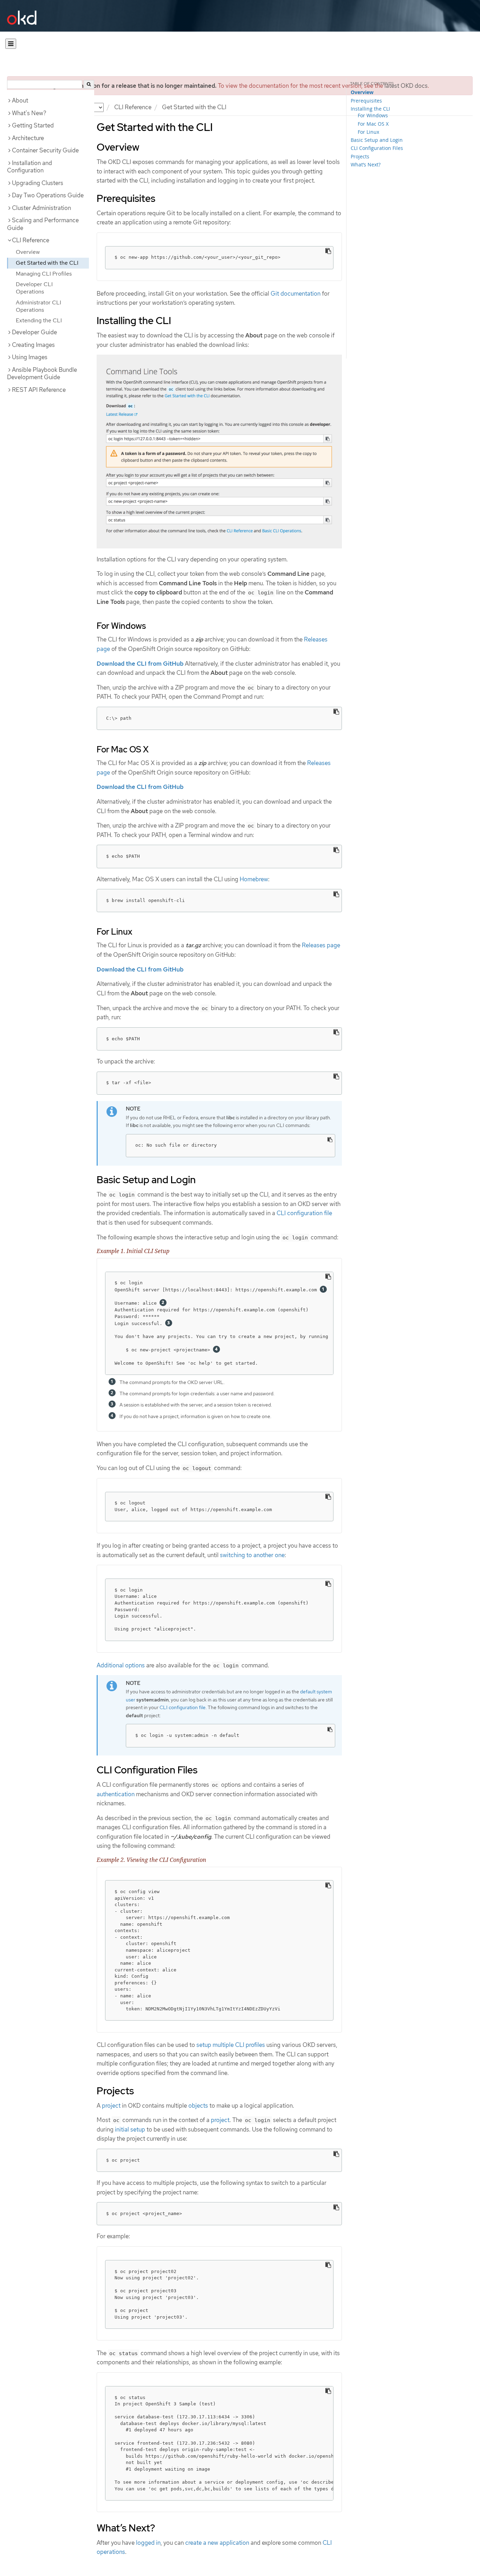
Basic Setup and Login (377, 140)
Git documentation (296, 294)
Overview (28, 252)
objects (198, 2106)
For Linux (368, 132)
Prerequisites (366, 101)
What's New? (29, 113)
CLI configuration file (304, 1213)
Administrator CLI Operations (38, 306)
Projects (360, 156)
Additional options (121, 1665)
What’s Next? (366, 164)
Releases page (321, 945)
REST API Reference (39, 390)
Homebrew (254, 879)
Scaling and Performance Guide (43, 224)
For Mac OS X (373, 124)
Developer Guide (34, 332)
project (111, 2106)
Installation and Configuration (30, 167)
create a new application (217, 2543)
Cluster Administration (41, 208)
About (20, 100)
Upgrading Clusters (38, 183)
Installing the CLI (370, 109)
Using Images (30, 357)
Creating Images (33, 345)
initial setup (130, 2129)
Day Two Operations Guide (48, 195)
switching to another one (252, 1555)
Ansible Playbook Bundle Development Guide (42, 374)
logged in (148, 2543)
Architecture (28, 138)
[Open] (11, 44)
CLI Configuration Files (377, 148)
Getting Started (33, 125)
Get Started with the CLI (47, 263)
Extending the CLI (39, 320)
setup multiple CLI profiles (231, 2045)
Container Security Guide (45, 150)
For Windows (373, 115)
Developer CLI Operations (34, 288)
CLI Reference (133, 107)
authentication (116, 1794)
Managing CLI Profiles (44, 274)
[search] (89, 84)
